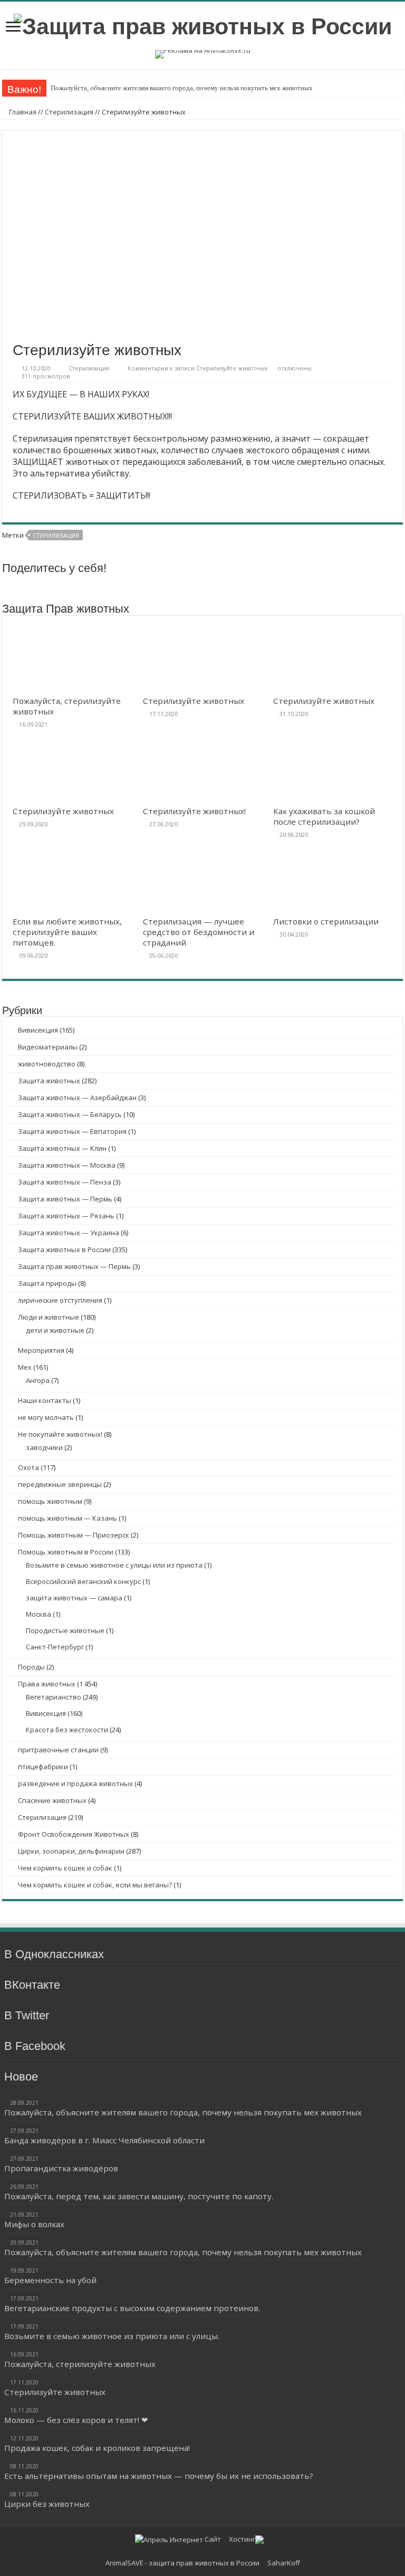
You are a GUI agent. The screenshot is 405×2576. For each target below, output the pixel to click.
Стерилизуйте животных (194, 701)
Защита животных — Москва (67, 1165)
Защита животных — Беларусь (70, 1114)
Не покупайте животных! (60, 1434)
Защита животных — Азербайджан (77, 1098)
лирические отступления (60, 1300)
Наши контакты (45, 1400)
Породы (31, 1667)
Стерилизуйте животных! (194, 811)
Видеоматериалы (48, 1047)
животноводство (47, 1064)
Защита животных (49, 1081)
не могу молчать (46, 1417)
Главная (22, 112)
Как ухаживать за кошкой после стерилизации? (324, 816)
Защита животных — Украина (69, 1233)
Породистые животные (65, 1630)
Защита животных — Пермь (65, 1199)
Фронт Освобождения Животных (74, 1834)
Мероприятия (41, 1350)
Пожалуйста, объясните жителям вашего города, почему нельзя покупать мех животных (182, 88)
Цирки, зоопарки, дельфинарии (71, 1851)
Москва (38, 1614)
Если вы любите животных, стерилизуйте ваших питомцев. (67, 932)
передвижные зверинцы (60, 1484)
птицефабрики (43, 1767)
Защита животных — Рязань (66, 1216)
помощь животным (50, 1501)
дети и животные (55, 1330)
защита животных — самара (74, 1598)
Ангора (38, 1380)
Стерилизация (69, 112)
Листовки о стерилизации (326, 921)
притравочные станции (58, 1750)
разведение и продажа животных (75, 1783)
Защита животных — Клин (62, 1148)
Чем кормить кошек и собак (65, 1868)
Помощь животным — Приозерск (74, 1535)
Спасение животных (52, 1800)
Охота (28, 1467)
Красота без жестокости (67, 1730)
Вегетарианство (54, 1697)
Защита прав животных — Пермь (74, 1266)
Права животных (47, 1684)
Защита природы (47, 1283)
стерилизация (56, 535)
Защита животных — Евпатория (72, 1131)
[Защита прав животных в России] (203, 25)
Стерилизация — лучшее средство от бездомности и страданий (199, 932)
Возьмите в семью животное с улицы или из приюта (114, 1565)
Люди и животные (49, 1317)
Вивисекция (38, 1030)
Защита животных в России (64, 1249)
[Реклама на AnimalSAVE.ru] (203, 54)
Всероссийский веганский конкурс (83, 1581)
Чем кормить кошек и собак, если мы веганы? (95, 1885)
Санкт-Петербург (55, 1647)
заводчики (44, 1447)
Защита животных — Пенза (65, 1182)
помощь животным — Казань (67, 1518)
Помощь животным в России (66, 1552)
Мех (25, 1367)
